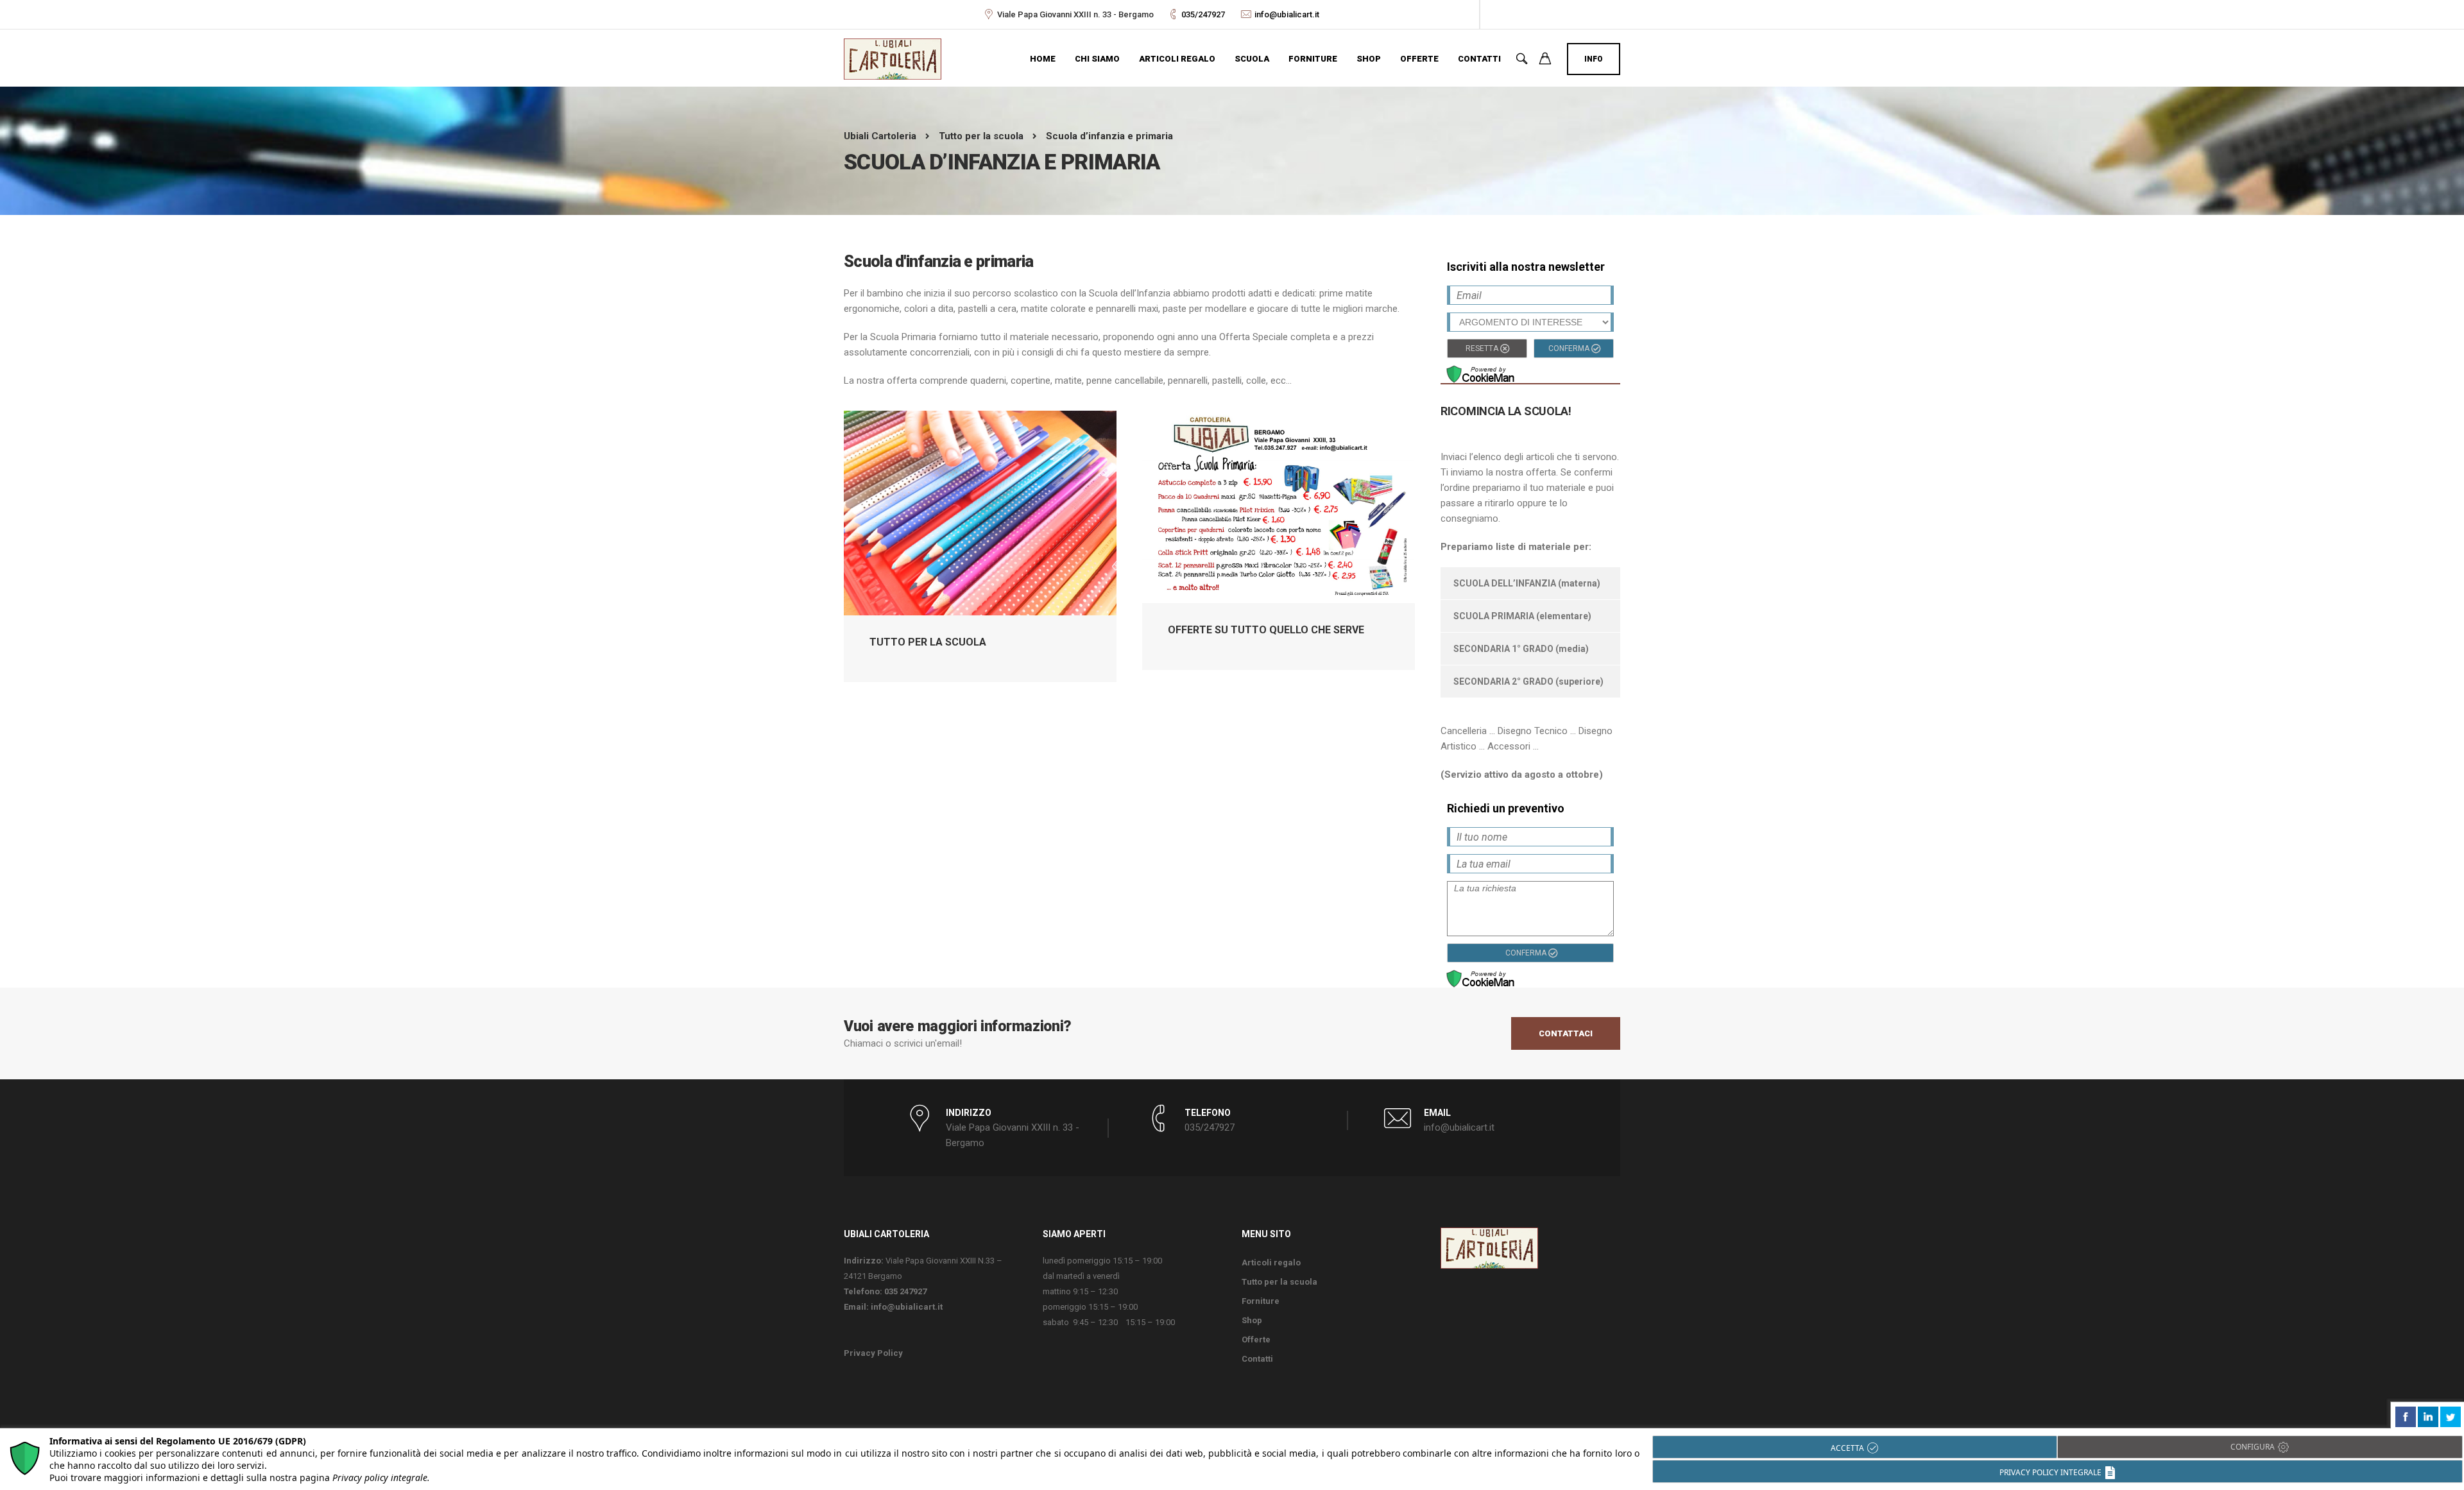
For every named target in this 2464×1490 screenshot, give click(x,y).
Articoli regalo (1177, 59)
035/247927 (1203, 14)
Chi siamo (1097, 59)
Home (1043, 59)
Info (1594, 59)
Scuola (1252, 59)
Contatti (1479, 59)
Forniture (1313, 59)
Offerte (1419, 59)
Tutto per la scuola (1279, 1282)
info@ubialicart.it (1287, 14)
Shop (1369, 59)
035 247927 (905, 1291)
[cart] (1545, 60)
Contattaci (1566, 1033)
